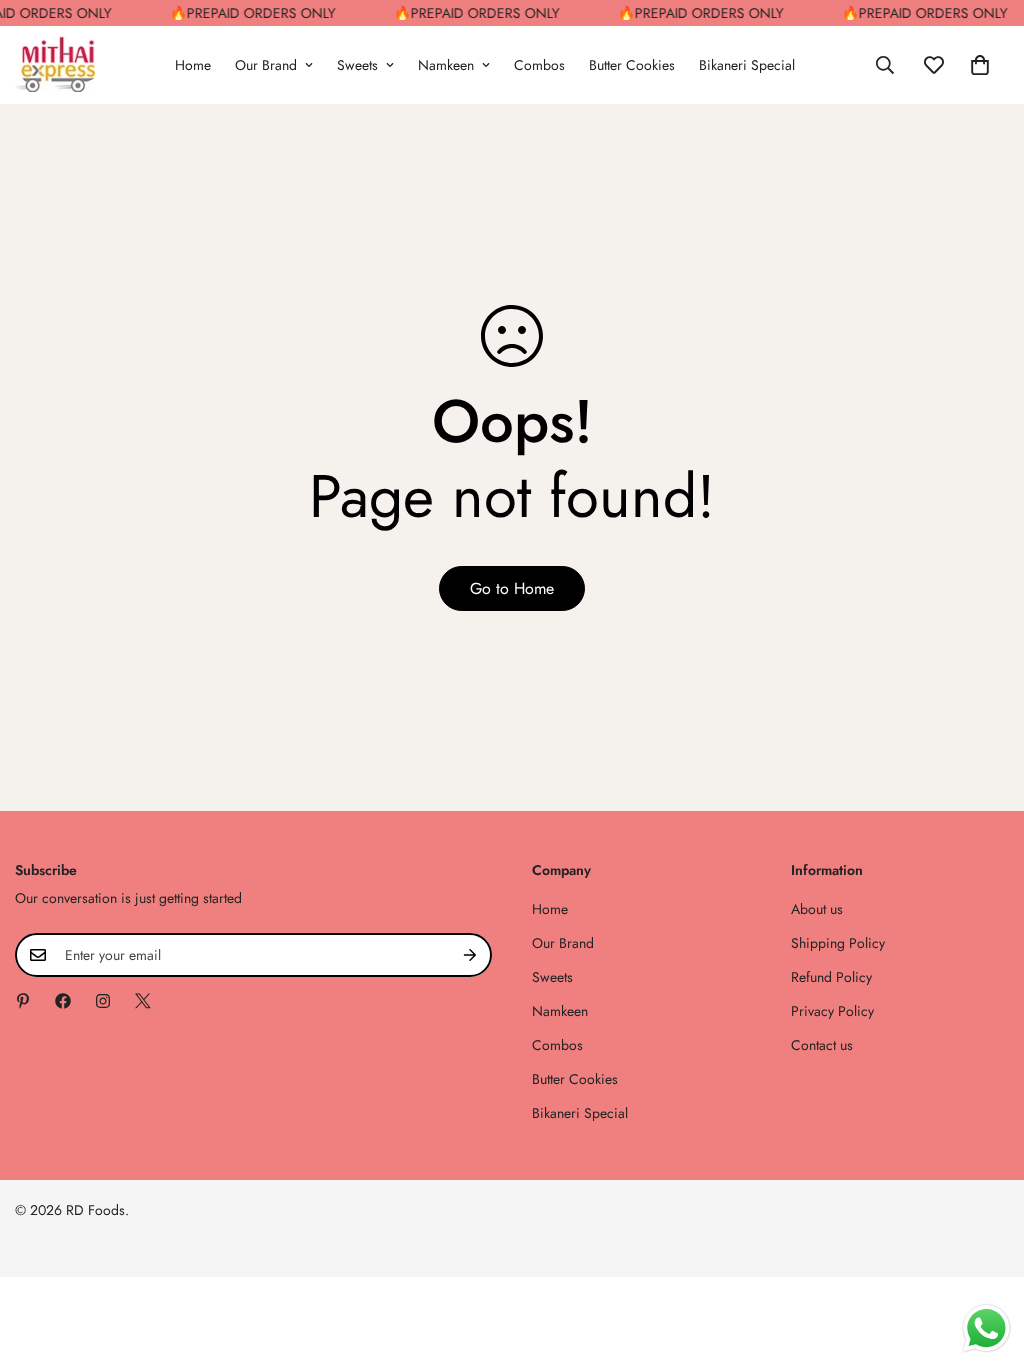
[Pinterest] (23, 1001)
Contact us (822, 1045)
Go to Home (512, 588)
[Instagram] (103, 1001)
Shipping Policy (838, 943)
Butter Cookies (632, 65)
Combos (539, 65)
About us (817, 909)
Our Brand (266, 65)
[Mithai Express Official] (55, 65)
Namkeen (446, 65)
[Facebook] (63, 1001)
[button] (980, 65)
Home (193, 65)
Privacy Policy (832, 1011)
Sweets (357, 65)
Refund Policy (831, 977)
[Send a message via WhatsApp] (986, 1328)
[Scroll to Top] (985, 1257)
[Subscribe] (470, 955)
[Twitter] (143, 1001)
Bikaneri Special (747, 65)
